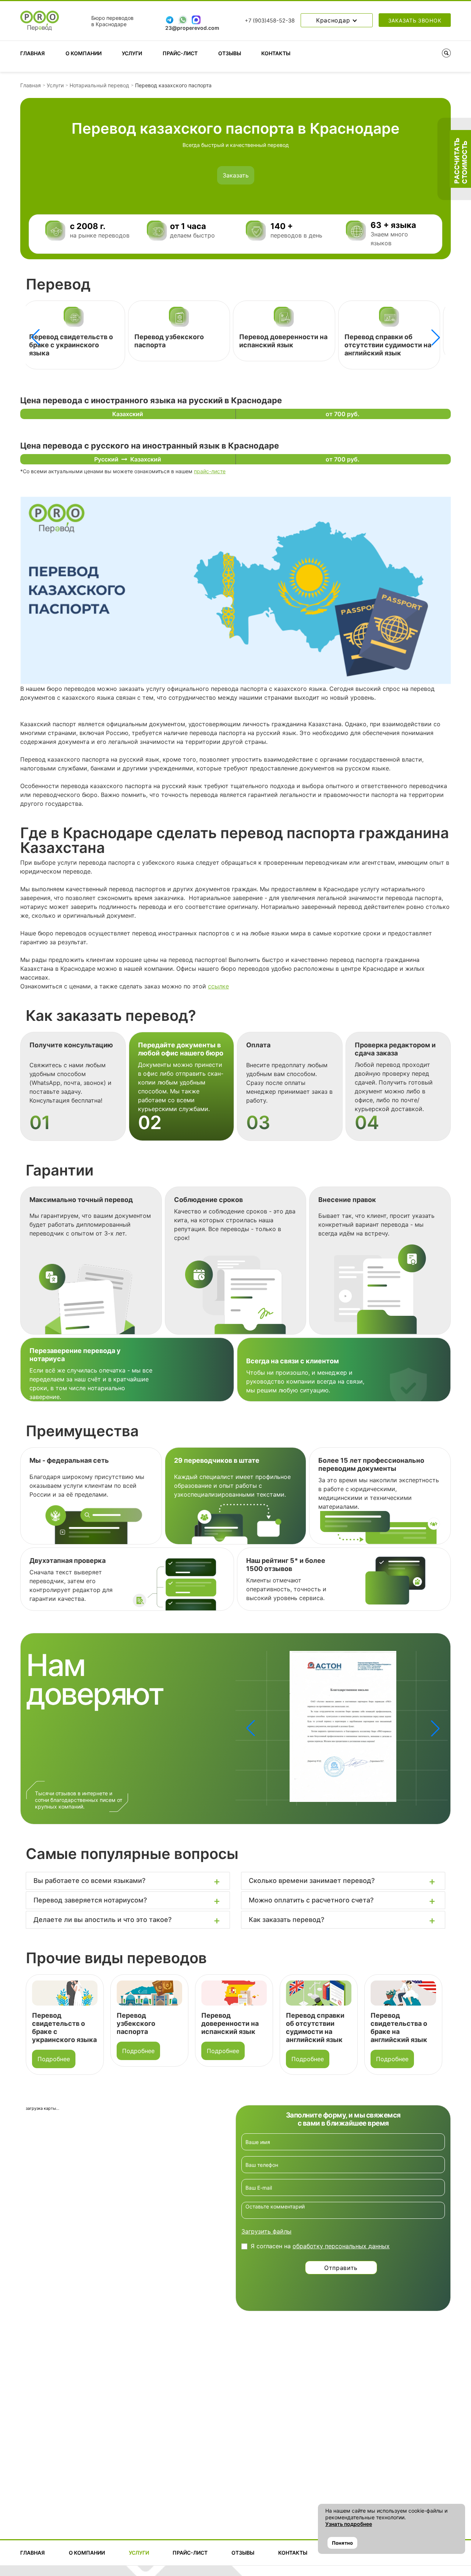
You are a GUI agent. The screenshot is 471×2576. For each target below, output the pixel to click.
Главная (33, 53)
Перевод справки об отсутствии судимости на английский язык (282, 345)
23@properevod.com (192, 28)
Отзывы (230, 53)
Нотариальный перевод (99, 85)
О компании (84, 53)
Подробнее (54, 2051)
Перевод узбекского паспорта (51, 2023)
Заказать (236, 175)
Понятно (342, 2543)
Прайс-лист (180, 53)
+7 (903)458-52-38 (270, 21)
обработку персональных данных (341, 2246)
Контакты (276, 53)
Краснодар (334, 20)
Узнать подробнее (349, 2524)
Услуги (132, 53)
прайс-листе (210, 471)
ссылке (218, 986)
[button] (436, 337)
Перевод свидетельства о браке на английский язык (387, 341)
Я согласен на (320, 2246)
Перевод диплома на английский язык (401, 2023)
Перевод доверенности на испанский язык (178, 341)
